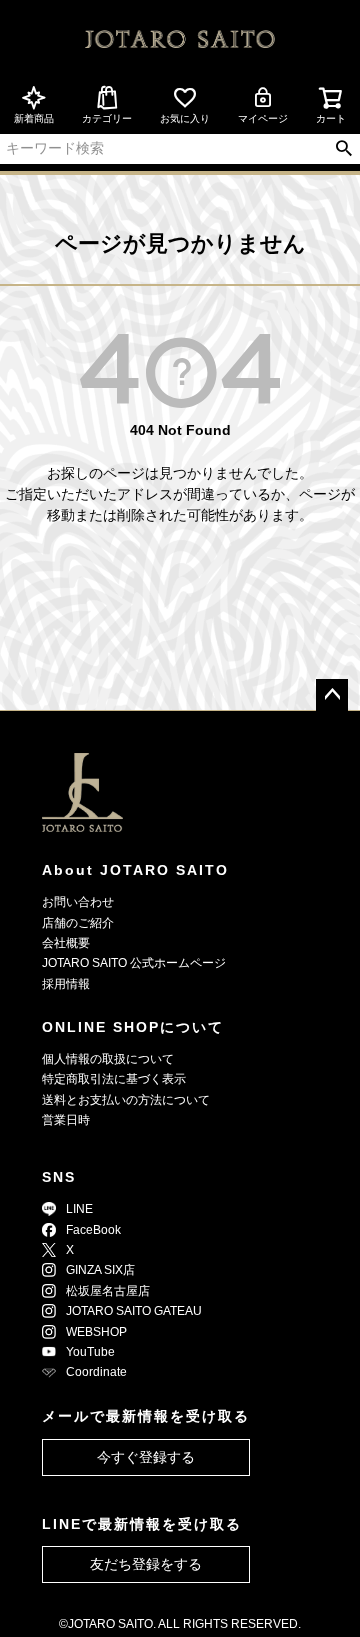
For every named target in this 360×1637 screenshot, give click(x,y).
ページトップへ (332, 695)
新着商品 (34, 118)
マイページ (263, 118)
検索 (343, 149)
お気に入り (185, 118)
